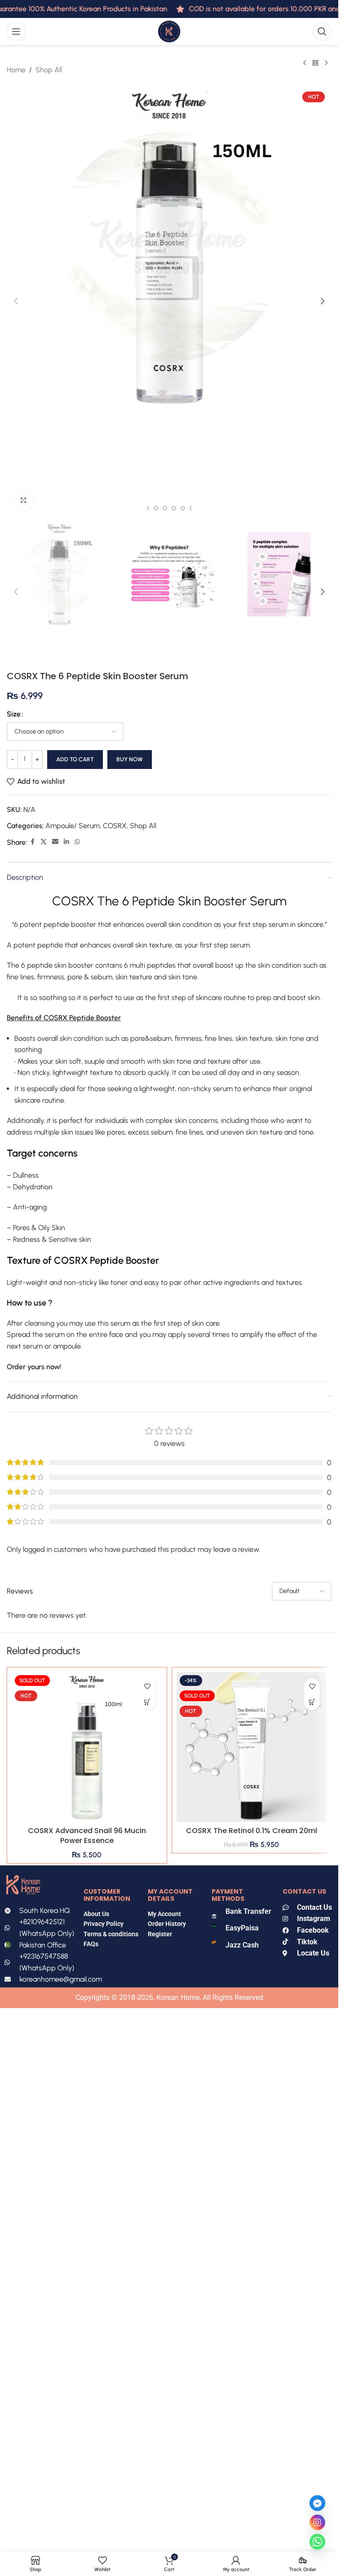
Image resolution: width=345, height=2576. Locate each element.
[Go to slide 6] (183, 508)
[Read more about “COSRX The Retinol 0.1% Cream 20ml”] (312, 1702)
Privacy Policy (104, 1924)
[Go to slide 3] (156, 508)
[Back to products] (315, 63)
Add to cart (75, 759)
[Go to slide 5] (174, 508)
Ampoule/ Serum (73, 826)
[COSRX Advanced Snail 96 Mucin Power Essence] (87, 1747)
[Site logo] (169, 31)
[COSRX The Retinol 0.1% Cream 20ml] (252, 1747)
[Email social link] (55, 842)
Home (16, 70)
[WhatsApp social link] (77, 842)
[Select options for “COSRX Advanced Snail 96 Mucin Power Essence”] (148, 1702)
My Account (164, 1914)
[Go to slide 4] (165, 508)
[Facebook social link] (32, 842)
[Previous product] (305, 63)
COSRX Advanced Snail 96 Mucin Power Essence (87, 1836)
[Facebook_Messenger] (317, 2503)
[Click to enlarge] (24, 500)
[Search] (322, 31)
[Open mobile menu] (16, 31)
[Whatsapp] (317, 2542)
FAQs (92, 1944)
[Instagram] (317, 2522)
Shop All (49, 70)
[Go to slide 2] (147, 508)
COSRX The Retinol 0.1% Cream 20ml (252, 1831)
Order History (167, 1924)
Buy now (130, 759)
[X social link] (44, 842)
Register (160, 1934)
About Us (96, 1914)
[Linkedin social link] (66, 842)
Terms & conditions (111, 1934)
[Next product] (326, 63)
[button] (16, 301)
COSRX (115, 826)
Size (14, 714)
